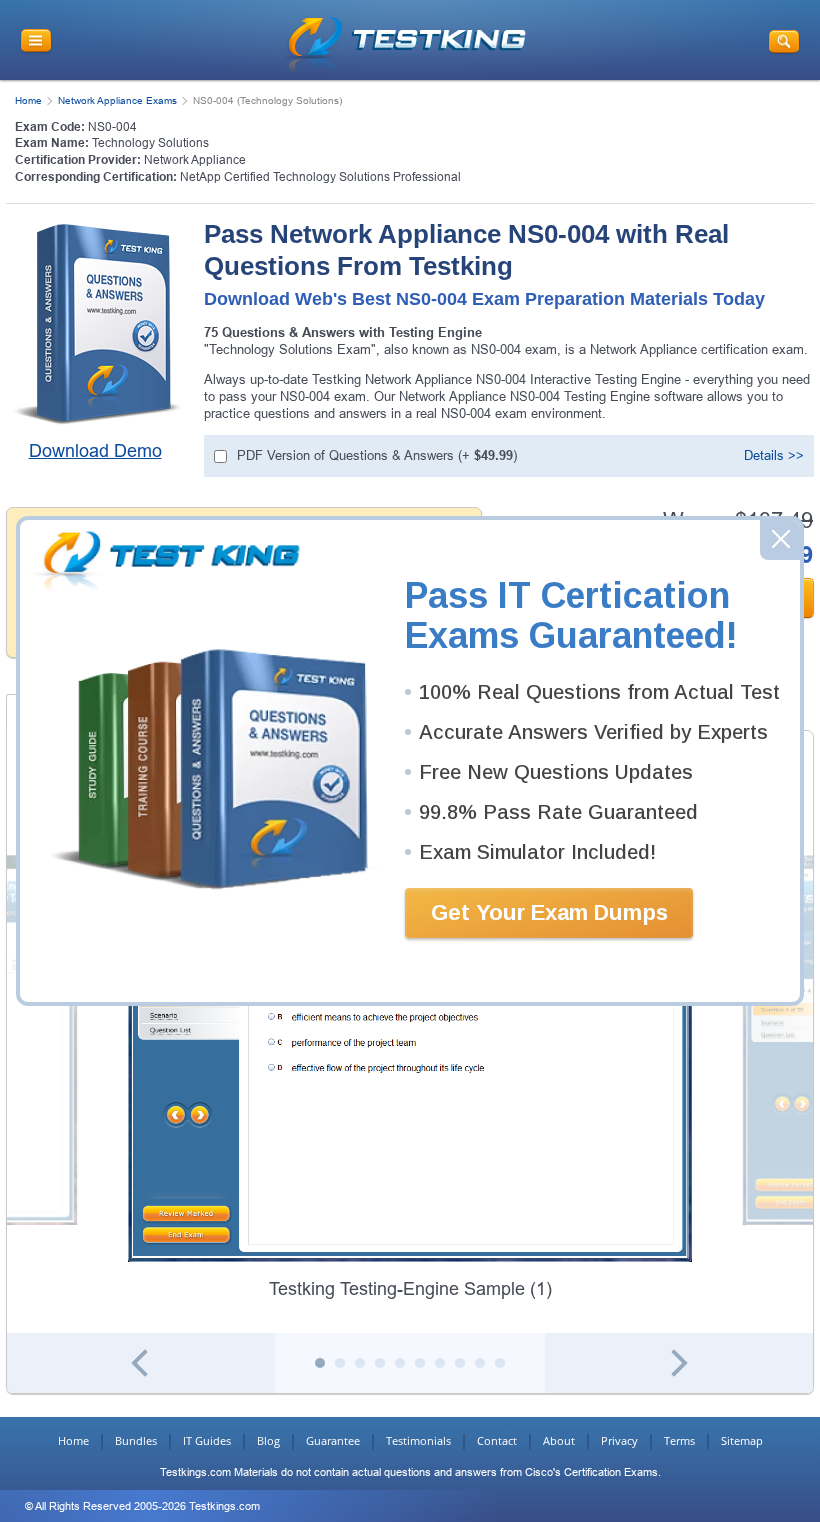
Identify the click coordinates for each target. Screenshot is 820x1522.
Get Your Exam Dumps (549, 912)
